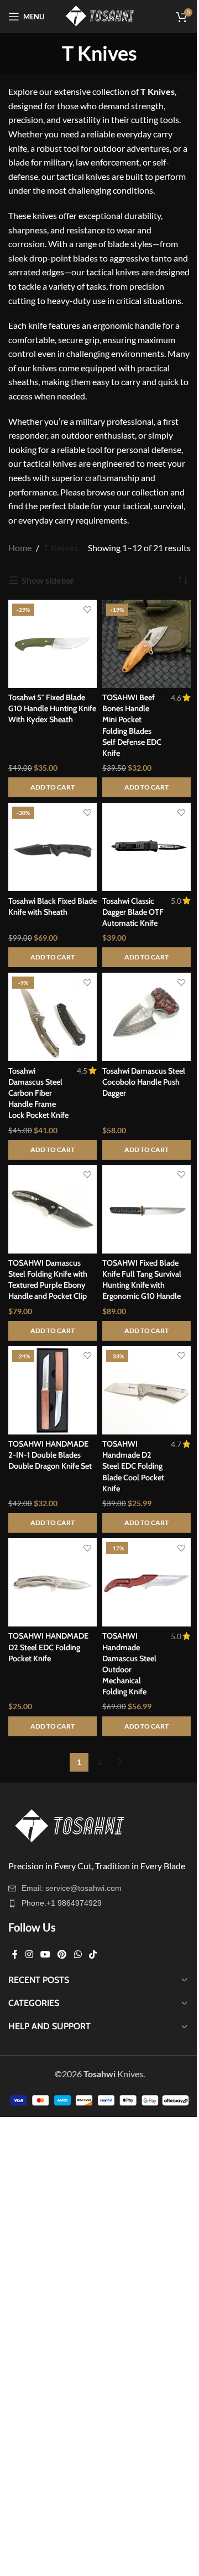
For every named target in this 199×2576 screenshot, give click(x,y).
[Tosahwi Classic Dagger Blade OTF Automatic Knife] (146, 847)
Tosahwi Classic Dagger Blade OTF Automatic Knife (133, 912)
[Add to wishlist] (87, 609)
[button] (53, 787)
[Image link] (69, 1825)
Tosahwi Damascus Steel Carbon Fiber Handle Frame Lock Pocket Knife (38, 1093)
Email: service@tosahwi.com (72, 1888)
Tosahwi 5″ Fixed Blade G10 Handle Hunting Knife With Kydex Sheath (52, 708)
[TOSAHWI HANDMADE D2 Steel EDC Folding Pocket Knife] (53, 1582)
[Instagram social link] (29, 1954)
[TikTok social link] (93, 1954)
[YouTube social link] (45, 1954)
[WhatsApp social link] (78, 1954)
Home (20, 548)
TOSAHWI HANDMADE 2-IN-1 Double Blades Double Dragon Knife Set (50, 1455)
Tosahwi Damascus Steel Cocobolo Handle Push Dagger (144, 1082)
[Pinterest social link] (62, 1954)
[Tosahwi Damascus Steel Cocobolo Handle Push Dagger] (146, 1017)
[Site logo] (99, 15)
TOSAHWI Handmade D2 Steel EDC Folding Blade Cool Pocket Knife (133, 1466)
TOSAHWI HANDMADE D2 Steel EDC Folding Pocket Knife (48, 1647)
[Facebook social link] (15, 1954)
